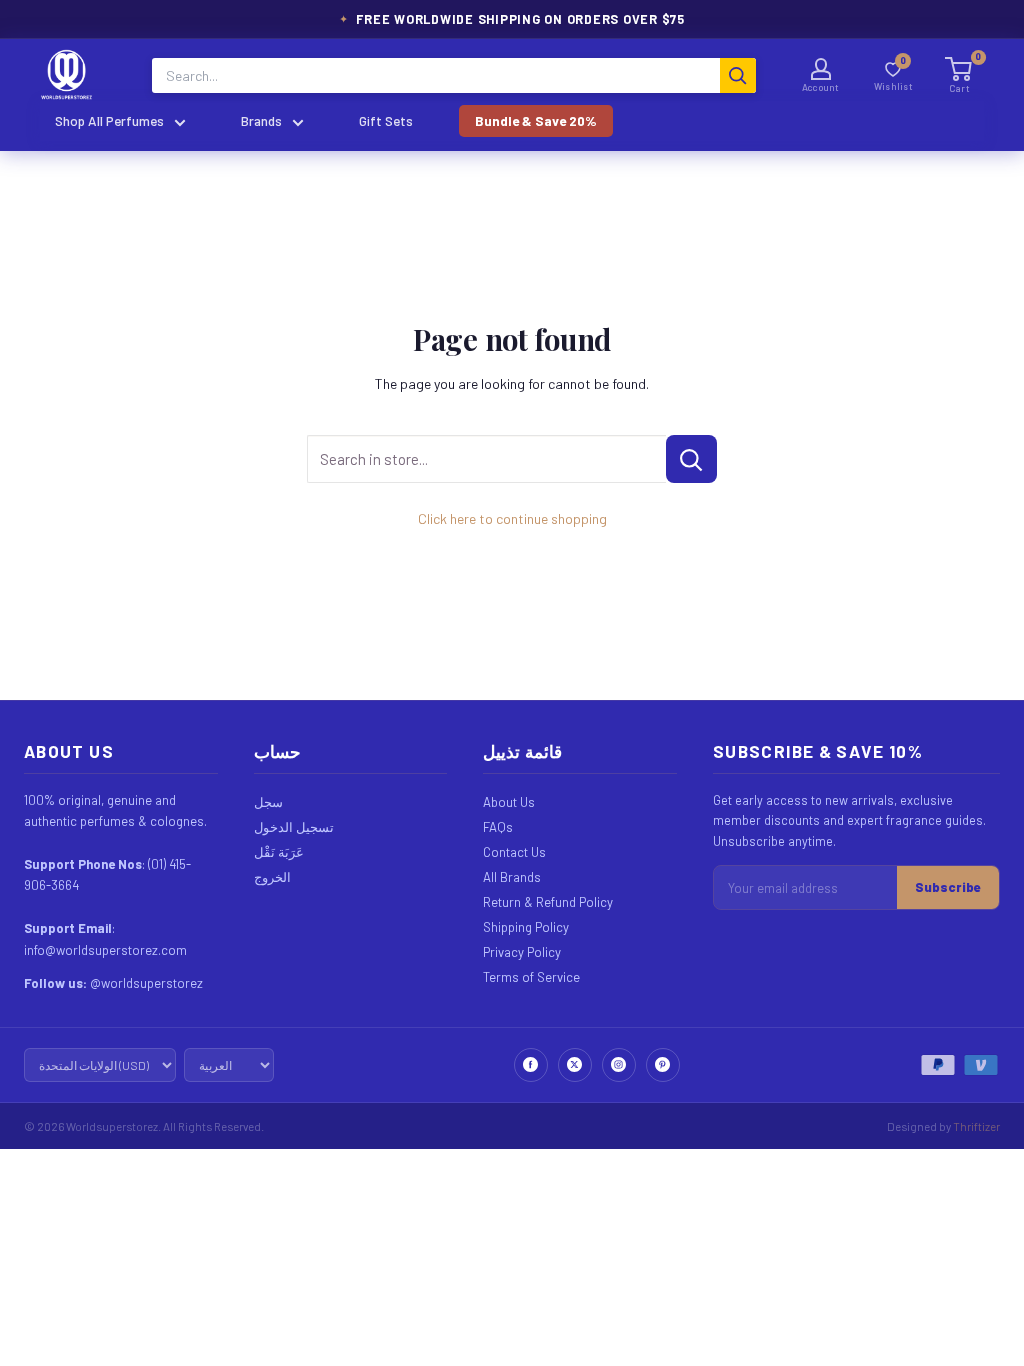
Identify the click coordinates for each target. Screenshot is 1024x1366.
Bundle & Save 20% (536, 120)
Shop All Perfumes (109, 120)
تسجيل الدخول (294, 827)
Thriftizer (976, 1126)
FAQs (498, 827)
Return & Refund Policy (548, 902)
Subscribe (948, 887)
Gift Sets (386, 120)
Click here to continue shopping (512, 518)
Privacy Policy (522, 952)
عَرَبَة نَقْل (279, 852)
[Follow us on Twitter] (575, 1065)
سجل (268, 802)
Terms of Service (531, 977)
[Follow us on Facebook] (531, 1065)
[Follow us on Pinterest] (663, 1065)
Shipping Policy (526, 927)
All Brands (512, 877)
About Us (509, 802)
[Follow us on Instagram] (619, 1065)
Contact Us (514, 852)
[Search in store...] (691, 459)
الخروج (272, 877)
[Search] (738, 75)
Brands (261, 120)
